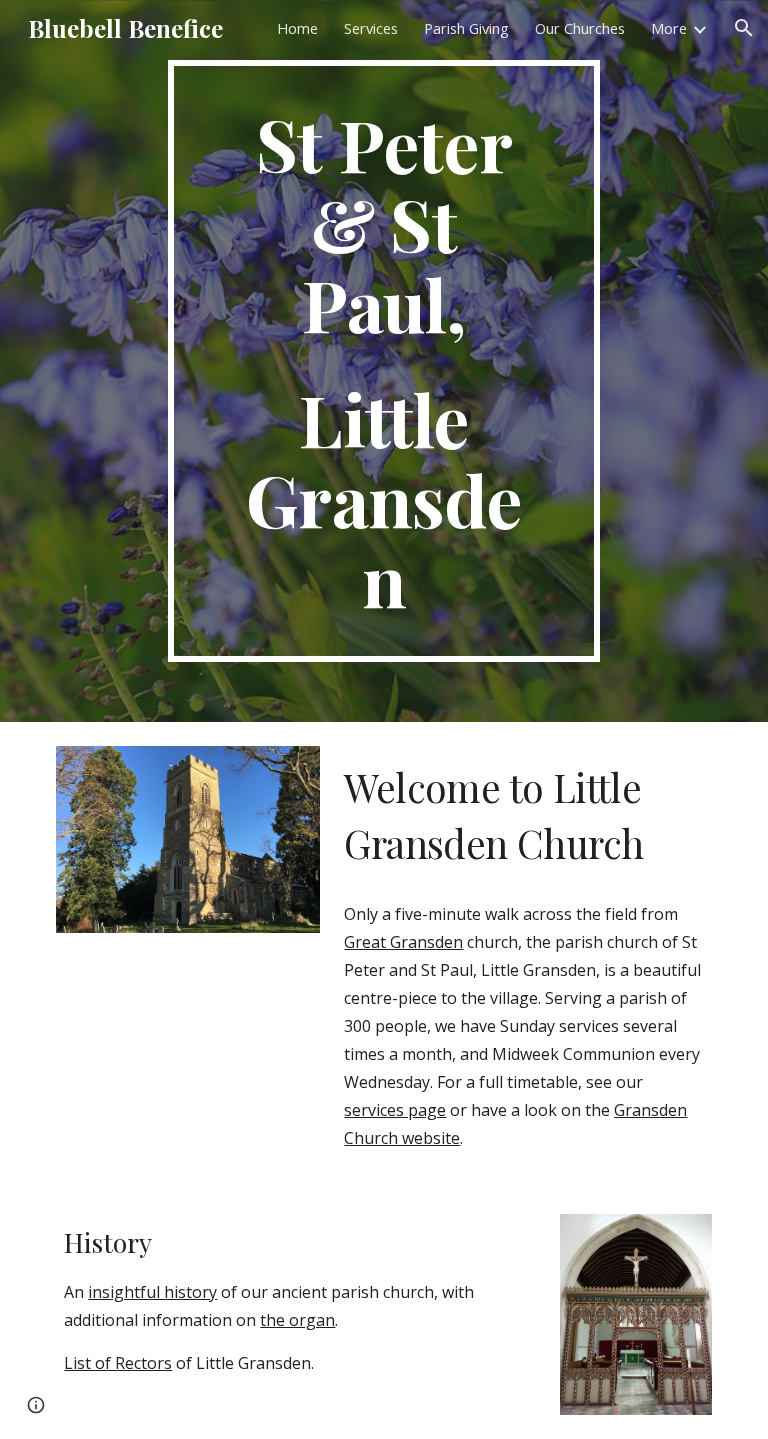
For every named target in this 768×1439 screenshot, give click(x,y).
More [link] (669, 28)
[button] (744, 28)
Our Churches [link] (580, 28)
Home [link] (297, 28)
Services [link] (371, 28)
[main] (383, 361)
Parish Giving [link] (466, 28)
